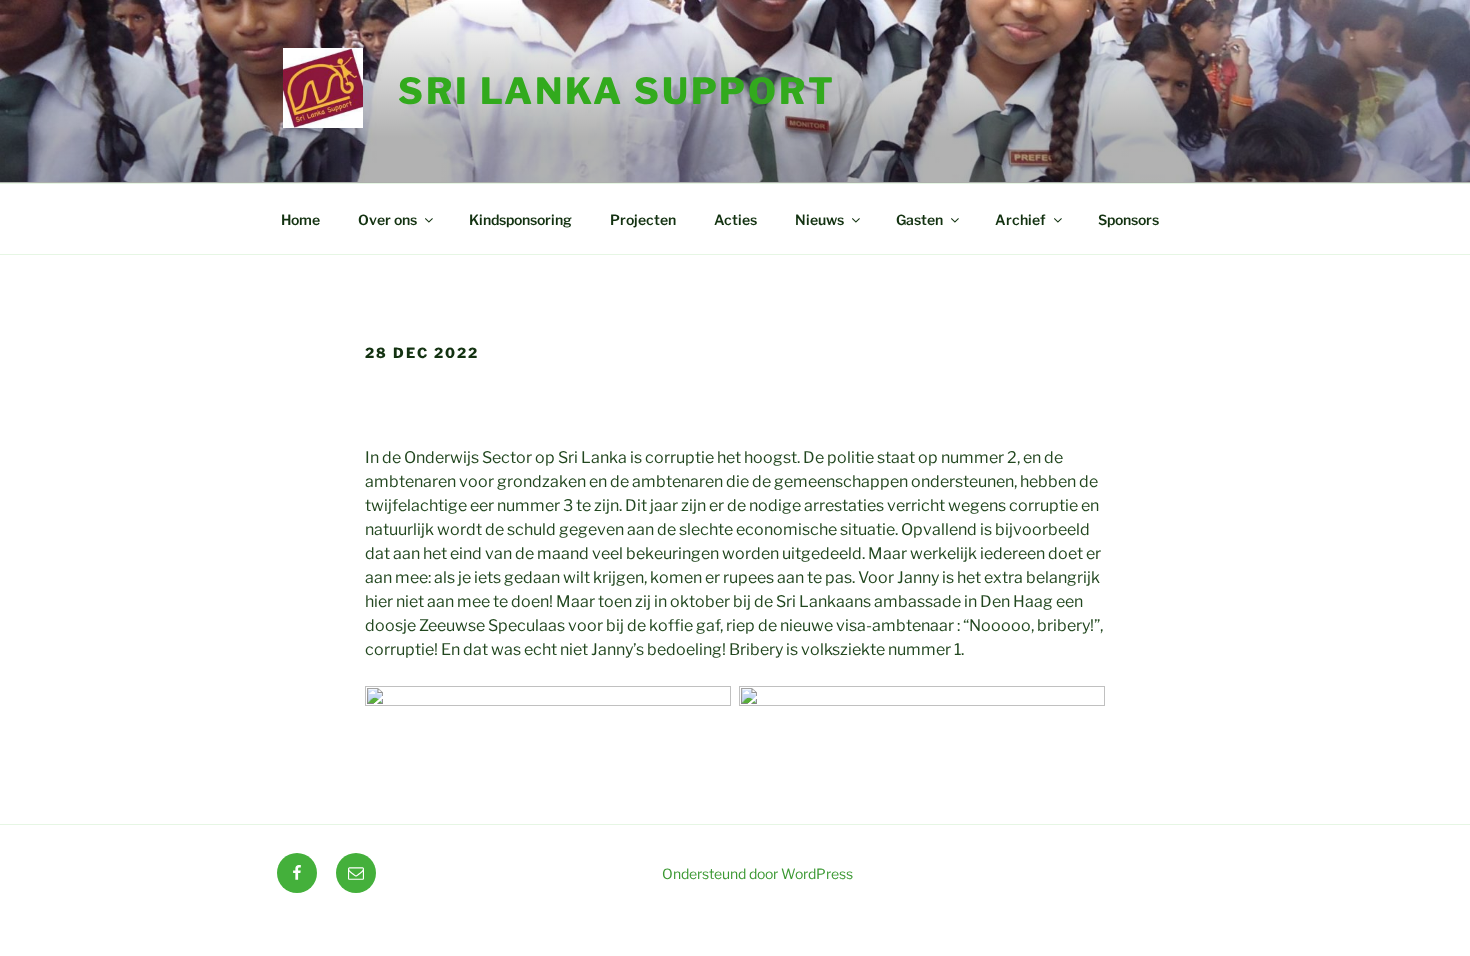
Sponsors (1128, 219)
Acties (735, 219)
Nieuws (819, 219)
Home (300, 219)
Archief (1020, 219)
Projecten (643, 219)
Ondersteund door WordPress (757, 873)
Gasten (919, 219)
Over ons (387, 219)
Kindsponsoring (520, 219)
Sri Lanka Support (617, 91)
